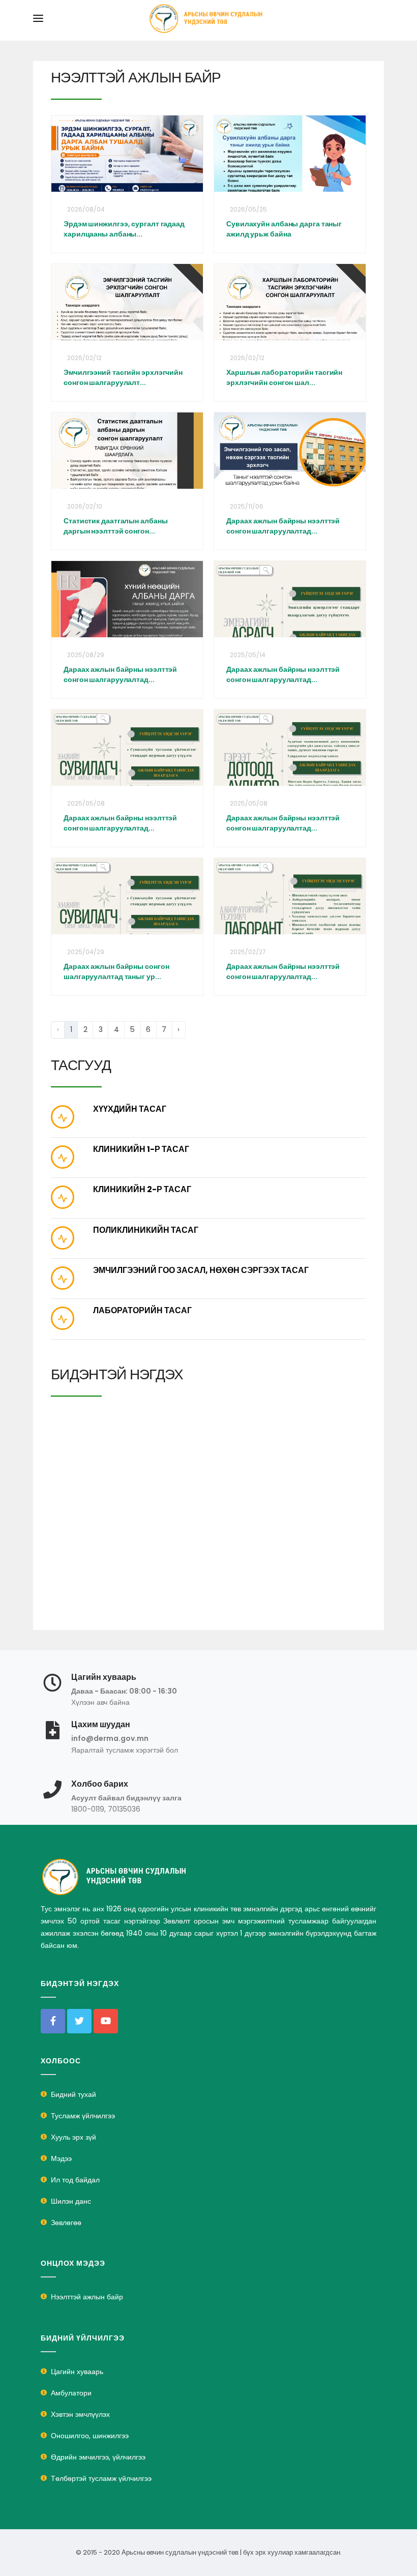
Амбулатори (71, 2393)
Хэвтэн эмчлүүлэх (80, 2414)
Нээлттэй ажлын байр (87, 2297)
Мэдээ (61, 2158)
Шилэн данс (71, 2201)
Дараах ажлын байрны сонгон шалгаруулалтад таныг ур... (116, 971)
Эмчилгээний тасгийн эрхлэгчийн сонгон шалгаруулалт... (123, 377)
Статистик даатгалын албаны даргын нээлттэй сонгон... (115, 526)
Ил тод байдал (75, 2180)
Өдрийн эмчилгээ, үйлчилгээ (98, 2457)
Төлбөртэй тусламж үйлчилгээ (101, 2478)
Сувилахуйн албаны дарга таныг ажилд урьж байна (284, 229)
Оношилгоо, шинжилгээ (90, 2436)
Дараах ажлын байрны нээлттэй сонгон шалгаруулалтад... (283, 526)
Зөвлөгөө (66, 2223)
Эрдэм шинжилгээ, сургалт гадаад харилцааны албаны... (124, 229)
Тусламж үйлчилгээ (83, 2116)
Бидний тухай (73, 2094)
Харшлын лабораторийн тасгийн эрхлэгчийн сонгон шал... (284, 377)
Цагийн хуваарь (77, 2372)
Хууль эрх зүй (73, 2137)
